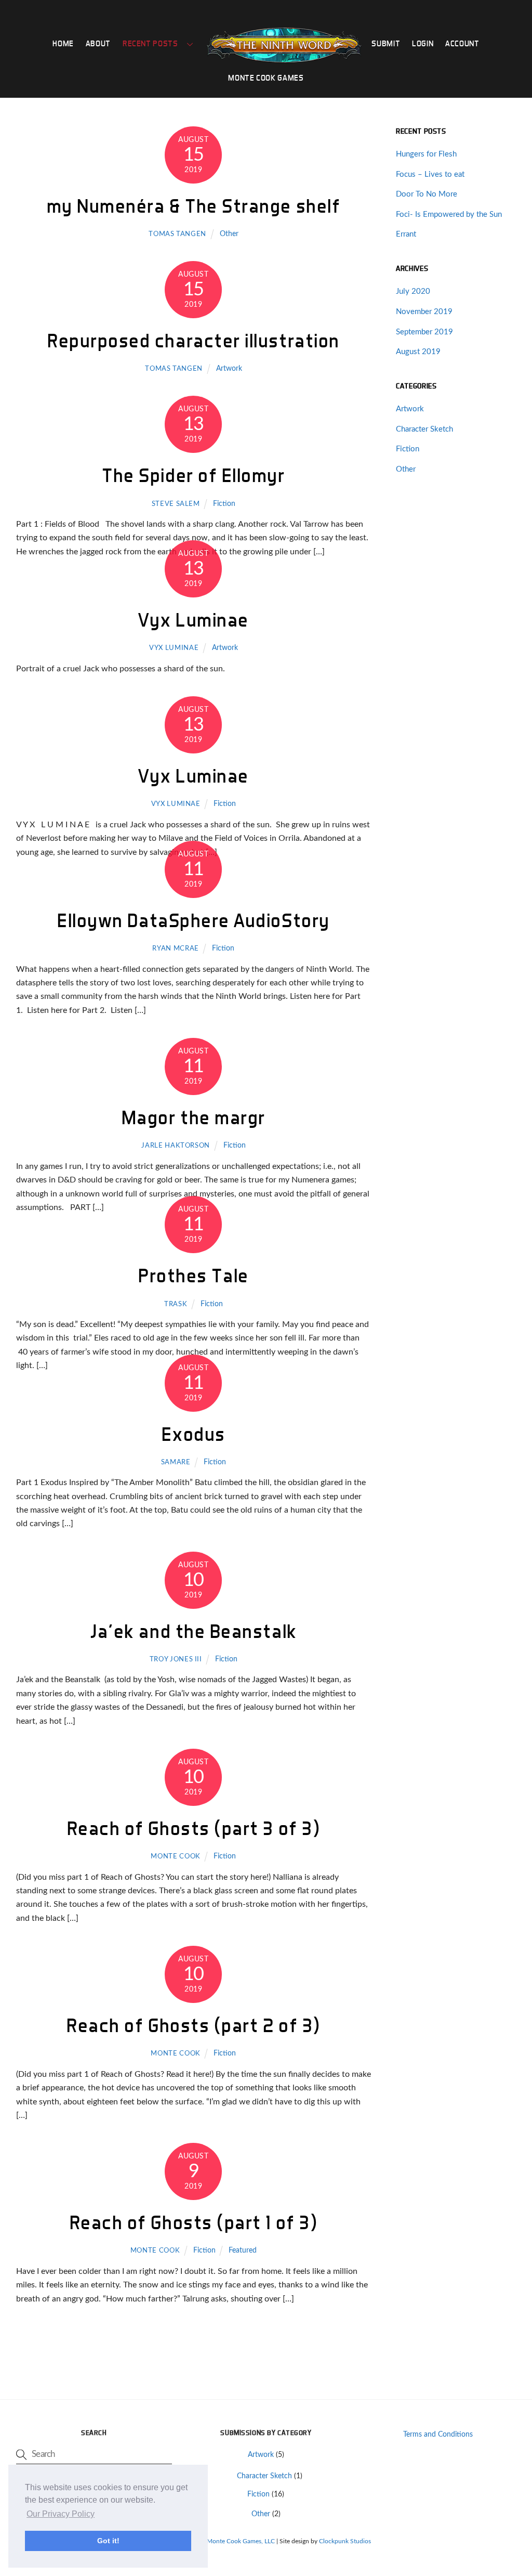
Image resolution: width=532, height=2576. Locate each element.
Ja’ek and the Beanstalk (193, 1631)
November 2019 (424, 312)
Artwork (229, 368)
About (98, 43)
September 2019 (424, 332)
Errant (406, 234)
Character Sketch (424, 429)
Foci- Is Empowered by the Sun (449, 214)
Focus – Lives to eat (430, 174)
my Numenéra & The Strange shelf (194, 206)
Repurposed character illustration (194, 340)
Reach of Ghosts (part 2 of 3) (194, 2025)
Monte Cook (175, 1857)
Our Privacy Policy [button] (61, 2514)
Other (229, 234)
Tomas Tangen (177, 234)
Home (63, 43)
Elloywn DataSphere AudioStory (194, 920)
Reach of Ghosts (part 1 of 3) (194, 2222)
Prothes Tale (193, 1275)
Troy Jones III (176, 1660)
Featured (243, 2250)
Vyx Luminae (194, 620)
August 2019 (418, 352)
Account (462, 43)
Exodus (194, 1434)
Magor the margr (194, 1117)
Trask (176, 1304)
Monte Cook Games (266, 78)
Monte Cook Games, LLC (241, 2541)
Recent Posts (150, 43)
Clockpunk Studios (345, 2541)
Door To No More (427, 194)
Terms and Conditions (438, 2434)
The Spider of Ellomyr (193, 475)
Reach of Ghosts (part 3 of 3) (194, 1828)
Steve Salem (176, 504)
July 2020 (413, 291)
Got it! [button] (108, 2541)
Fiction (224, 504)
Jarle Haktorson (176, 1146)
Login (423, 43)
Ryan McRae (175, 949)
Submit (386, 43)
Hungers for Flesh (426, 154)
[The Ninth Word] (284, 45)
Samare (176, 1462)
